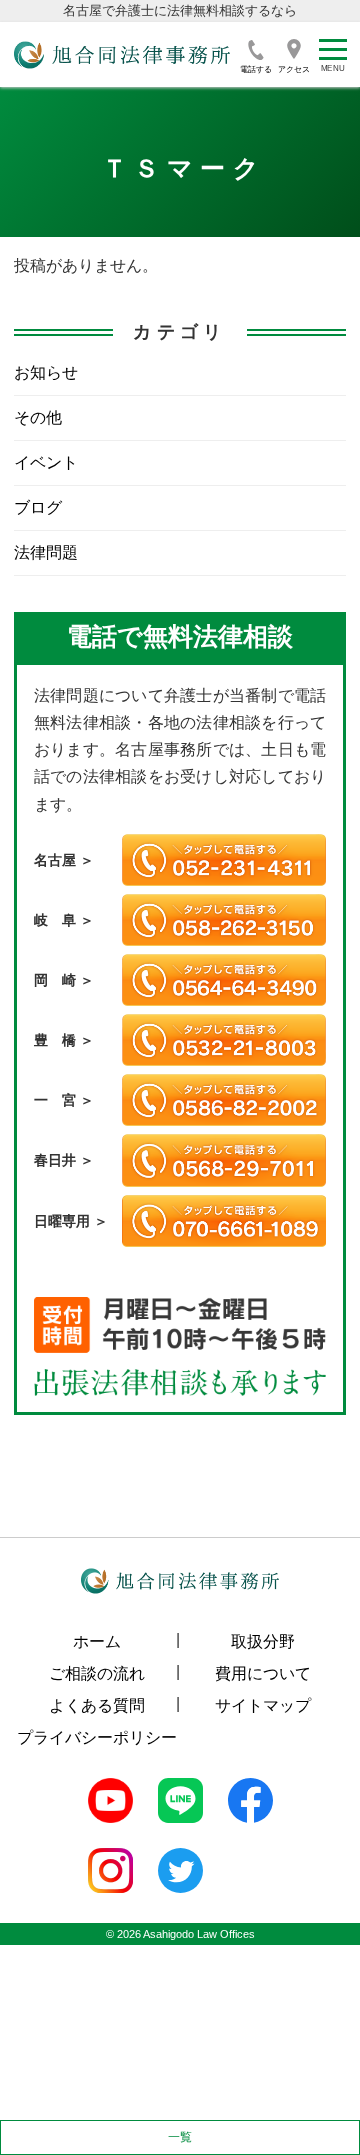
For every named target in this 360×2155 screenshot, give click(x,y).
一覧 (180, 2137)
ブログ (38, 507)
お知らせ (46, 372)
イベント (46, 462)
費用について (263, 1673)
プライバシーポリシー (97, 1737)
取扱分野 (263, 1641)
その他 (38, 417)
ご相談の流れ (97, 1673)
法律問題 (46, 552)
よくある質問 (97, 1705)
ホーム (97, 1641)
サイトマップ (263, 1705)
